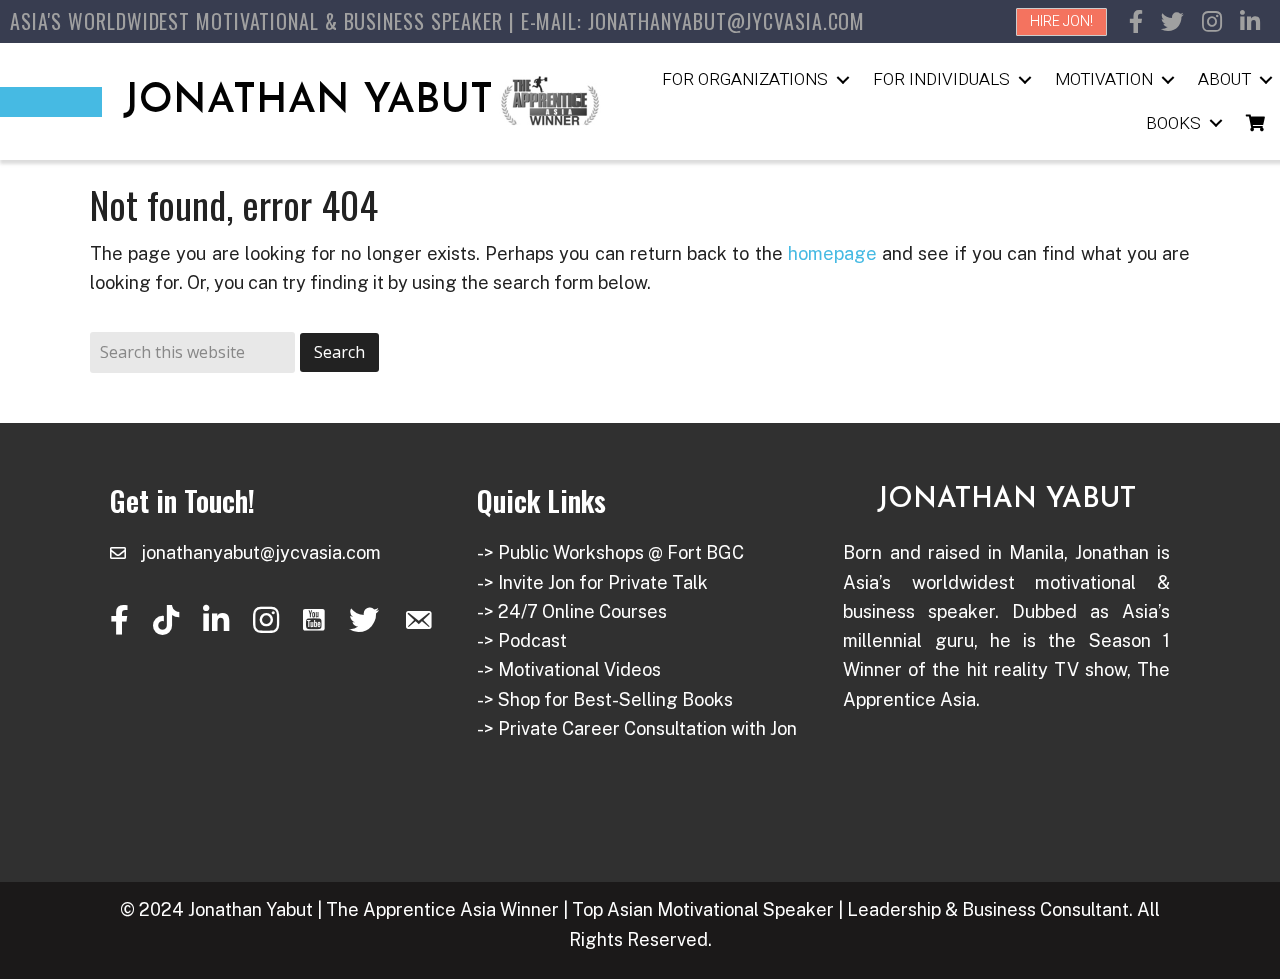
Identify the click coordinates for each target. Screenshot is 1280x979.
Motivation (1104, 79)
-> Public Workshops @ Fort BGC (610, 552)
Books (1173, 123)
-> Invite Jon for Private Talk (592, 582)
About (1224, 79)
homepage (832, 253)
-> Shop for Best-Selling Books (605, 699)
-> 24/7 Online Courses (572, 611)
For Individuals (941, 79)
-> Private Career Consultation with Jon (637, 728)
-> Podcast (522, 640)
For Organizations (745, 79)
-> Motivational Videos (569, 669)
